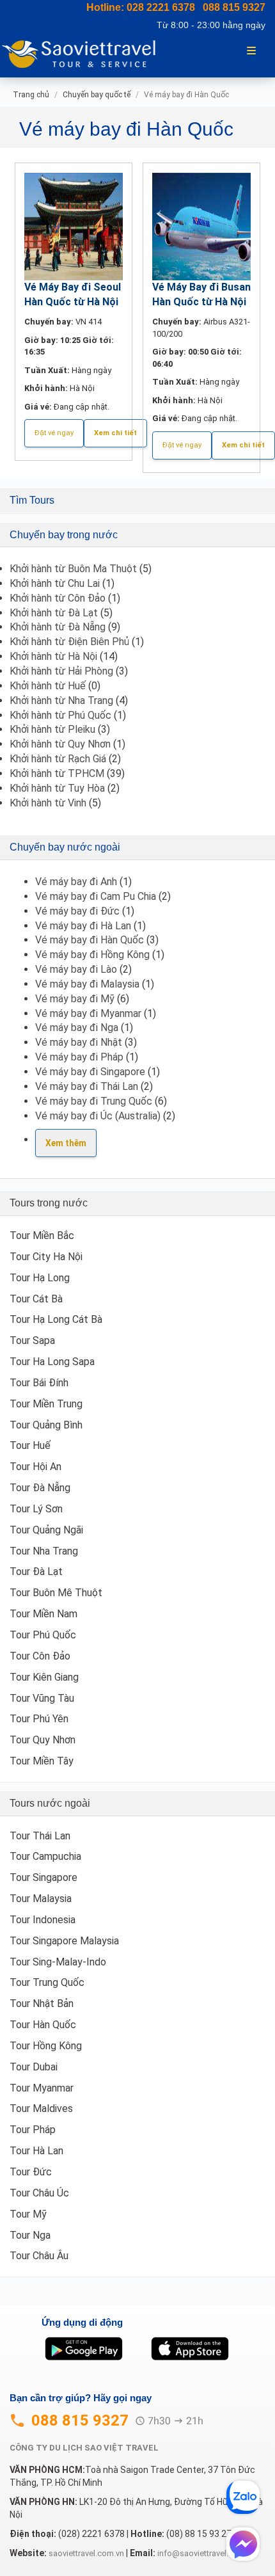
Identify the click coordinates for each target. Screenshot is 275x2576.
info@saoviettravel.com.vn (206, 2553)
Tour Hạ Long (40, 1278)
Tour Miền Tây (42, 1761)
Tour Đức (31, 2172)
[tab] (137, 500)
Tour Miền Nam (43, 1614)
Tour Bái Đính (39, 1383)
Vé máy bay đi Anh (76, 882)
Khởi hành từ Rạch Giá (58, 759)
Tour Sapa (32, 1340)
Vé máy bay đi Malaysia (87, 984)
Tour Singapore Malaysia (64, 1941)
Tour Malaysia (41, 1899)
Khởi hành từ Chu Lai (55, 583)
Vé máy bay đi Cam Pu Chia (96, 896)
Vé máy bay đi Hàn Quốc (90, 940)
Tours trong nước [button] (49, 1203)
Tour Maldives (41, 2108)
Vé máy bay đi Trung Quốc (94, 1101)
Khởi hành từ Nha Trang (61, 700)
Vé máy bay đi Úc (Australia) (98, 1116)
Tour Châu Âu (39, 2256)
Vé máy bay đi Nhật (79, 1042)
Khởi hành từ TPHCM (57, 773)
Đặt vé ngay (54, 433)
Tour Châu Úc (39, 2193)
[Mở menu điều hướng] (251, 50)
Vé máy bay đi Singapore (90, 1072)
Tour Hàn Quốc (43, 2025)
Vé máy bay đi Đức (77, 911)
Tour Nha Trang (44, 1551)
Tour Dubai (34, 2067)
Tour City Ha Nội (46, 1257)
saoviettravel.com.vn (86, 2553)
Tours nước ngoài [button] (50, 1803)
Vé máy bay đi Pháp (79, 1057)
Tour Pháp (33, 2130)
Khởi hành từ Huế (48, 686)
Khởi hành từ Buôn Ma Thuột (73, 569)
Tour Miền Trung (46, 1404)
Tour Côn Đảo (40, 1656)
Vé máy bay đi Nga (77, 1028)
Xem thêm (66, 1143)
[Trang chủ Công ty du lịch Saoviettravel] (84, 53)
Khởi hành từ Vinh (48, 803)
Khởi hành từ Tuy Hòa (57, 788)
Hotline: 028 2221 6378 (141, 7)
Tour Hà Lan (36, 2151)
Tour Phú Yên (39, 1719)
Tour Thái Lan (40, 1836)
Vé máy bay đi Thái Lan (87, 1086)
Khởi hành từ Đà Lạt (54, 613)
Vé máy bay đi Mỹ (75, 999)
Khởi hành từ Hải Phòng (61, 671)
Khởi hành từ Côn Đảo (58, 598)
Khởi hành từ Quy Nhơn (60, 744)
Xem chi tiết (115, 433)
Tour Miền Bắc (42, 1236)
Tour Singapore (43, 1877)
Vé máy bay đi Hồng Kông (92, 955)
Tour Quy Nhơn (43, 1740)
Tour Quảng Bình (46, 1425)
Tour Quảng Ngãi (46, 1530)
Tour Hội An (35, 1467)
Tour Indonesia (43, 1920)
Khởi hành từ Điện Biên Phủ (69, 642)
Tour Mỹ (28, 2214)
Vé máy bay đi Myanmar (88, 1013)
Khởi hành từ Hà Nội (53, 656)
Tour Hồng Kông (46, 2046)
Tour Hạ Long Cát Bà (56, 1319)
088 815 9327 (234, 7)
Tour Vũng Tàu (42, 1698)
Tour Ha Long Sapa (52, 1362)
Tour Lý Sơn (36, 1509)
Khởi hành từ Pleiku (52, 729)
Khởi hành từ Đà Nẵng (58, 627)
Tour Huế (30, 1445)
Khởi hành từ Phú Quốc (60, 715)
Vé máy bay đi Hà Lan (83, 926)
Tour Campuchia (45, 1856)
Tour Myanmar (42, 2088)
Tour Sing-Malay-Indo (58, 1962)
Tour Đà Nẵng (40, 1488)
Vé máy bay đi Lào (76, 969)
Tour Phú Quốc (43, 1635)
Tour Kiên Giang (44, 1677)
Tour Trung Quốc (47, 1982)
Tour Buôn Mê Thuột (56, 1593)
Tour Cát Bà (36, 1299)
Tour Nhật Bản (42, 2004)
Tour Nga (30, 2235)
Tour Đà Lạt (36, 1572)
